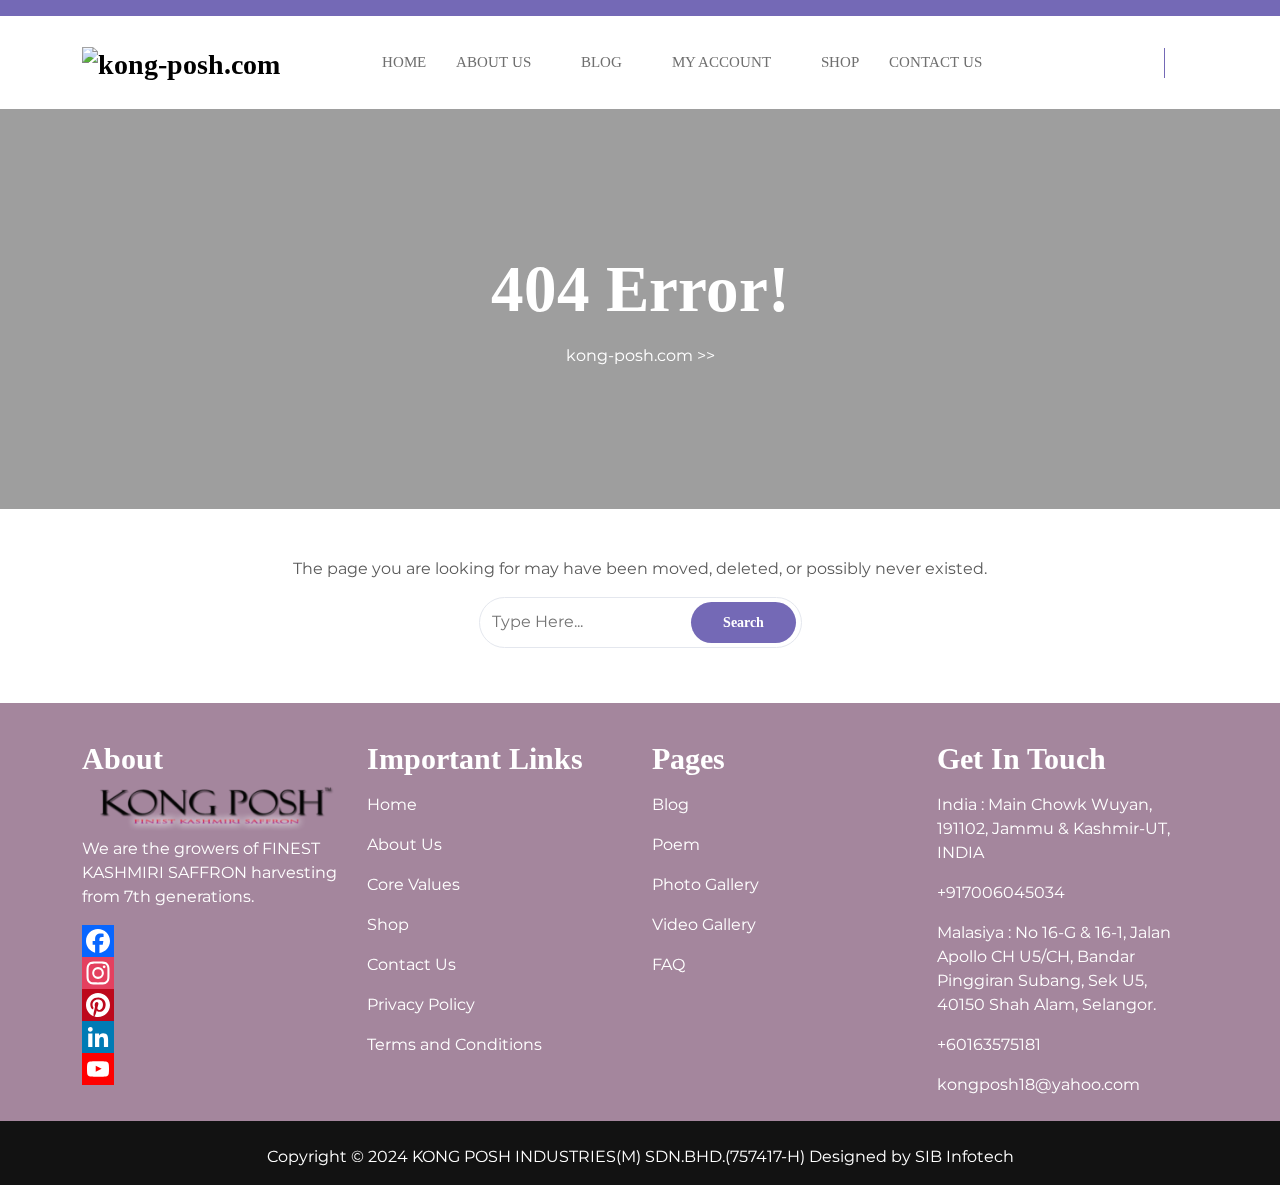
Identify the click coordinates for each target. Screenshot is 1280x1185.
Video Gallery (704, 924)
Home (404, 62)
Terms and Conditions (454, 1044)
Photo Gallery (705, 884)
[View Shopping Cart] (1152, 64)
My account (721, 62)
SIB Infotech (964, 1156)
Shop (840, 62)
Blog (601, 62)
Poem (676, 844)
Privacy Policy (421, 1004)
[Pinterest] (212, 1005)
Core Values (413, 884)
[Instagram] (212, 973)
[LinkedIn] (212, 1037)
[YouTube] (212, 1069)
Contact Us (935, 62)
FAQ (668, 964)
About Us (493, 62)
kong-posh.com (629, 355)
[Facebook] (212, 941)
